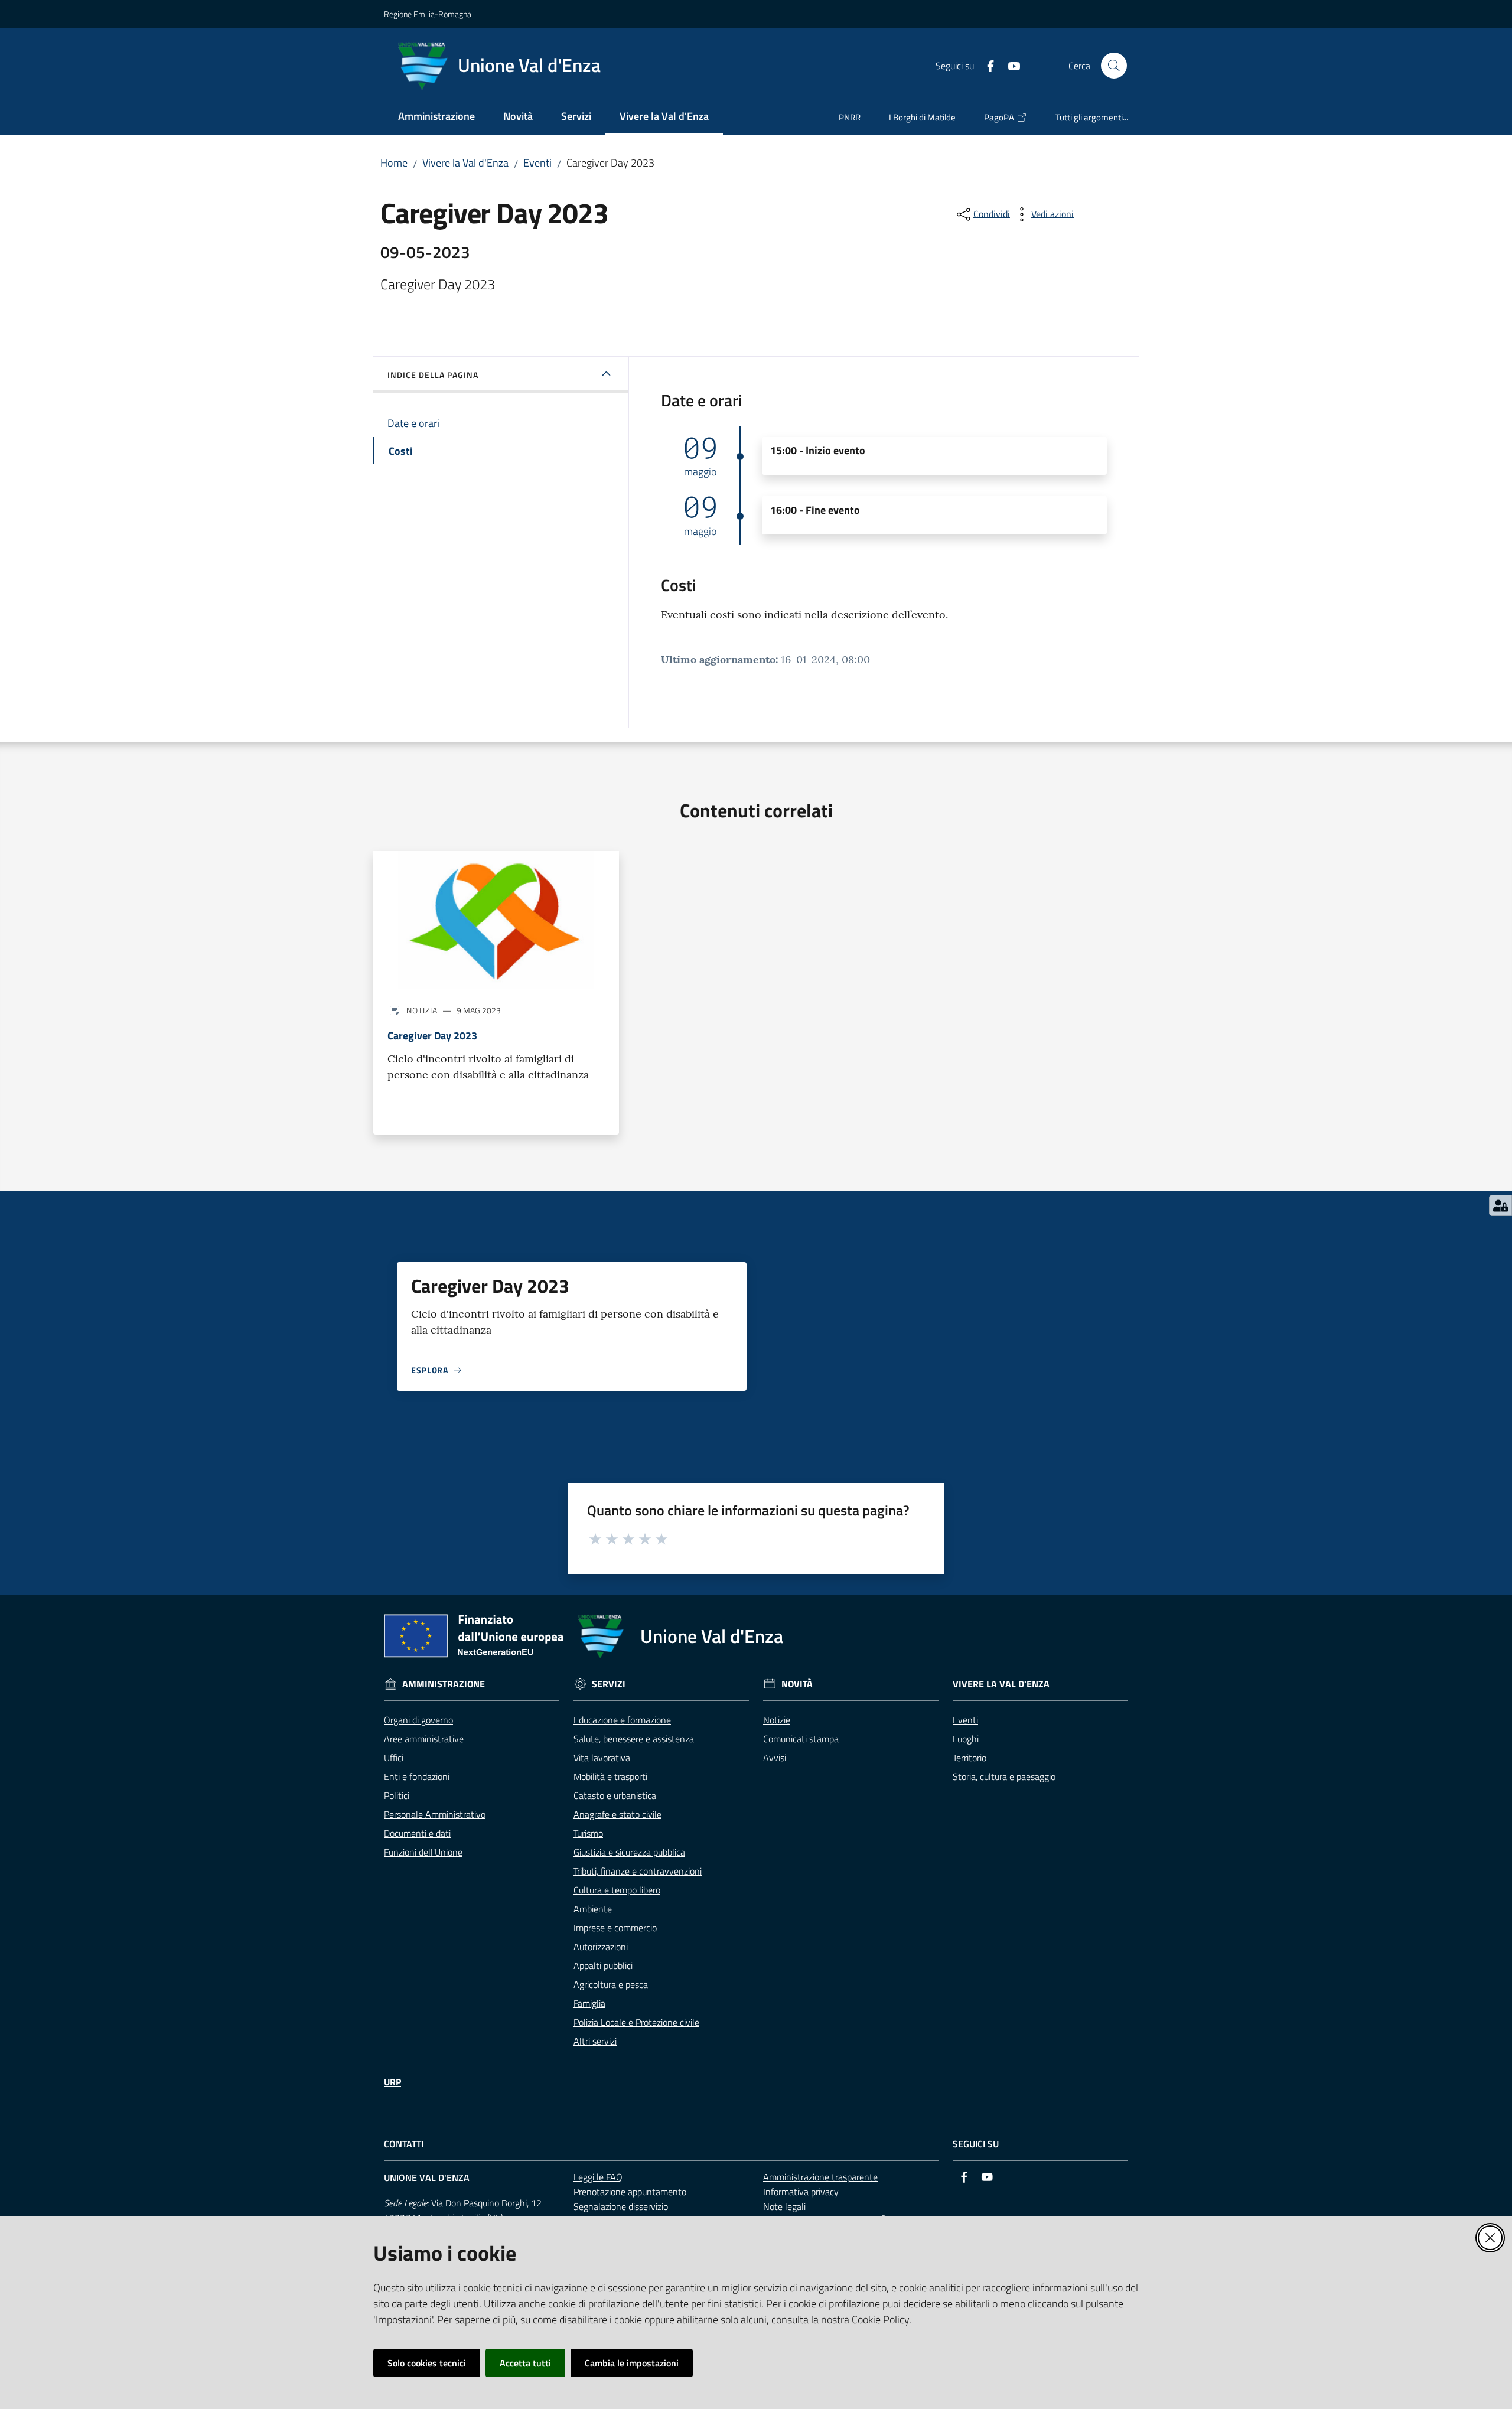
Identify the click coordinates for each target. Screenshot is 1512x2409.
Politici (397, 1795)
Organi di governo (418, 1720)
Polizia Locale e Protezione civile (636, 2022)
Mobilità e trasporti (610, 1776)
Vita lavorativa (602, 1758)
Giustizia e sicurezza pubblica (629, 1852)
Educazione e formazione (622, 1720)
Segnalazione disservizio (621, 2206)
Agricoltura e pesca (611, 1984)
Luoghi (966, 1739)
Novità (797, 1684)
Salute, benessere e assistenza (634, 1739)
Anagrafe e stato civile (617, 1814)
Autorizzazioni (601, 1947)
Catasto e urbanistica (615, 1795)
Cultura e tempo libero (617, 1890)
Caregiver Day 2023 (432, 1036)
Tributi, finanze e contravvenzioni (638, 1871)
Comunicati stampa (801, 1739)
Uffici (394, 1758)
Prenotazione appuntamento (630, 2192)
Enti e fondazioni (417, 1776)
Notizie (777, 1720)
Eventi (537, 163)
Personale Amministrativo (435, 1814)
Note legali (784, 2206)
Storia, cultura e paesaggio (1004, 1776)
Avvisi (775, 1758)
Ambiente (593, 1909)
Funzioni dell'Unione (423, 1852)
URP (392, 2082)
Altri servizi (595, 2041)
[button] (1114, 66)
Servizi (609, 1684)
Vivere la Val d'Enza (465, 163)
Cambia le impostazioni (632, 2363)
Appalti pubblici (603, 1965)
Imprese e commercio (615, 1928)
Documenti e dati (417, 1833)
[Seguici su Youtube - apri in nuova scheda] (1009, 65)
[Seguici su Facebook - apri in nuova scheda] (986, 65)
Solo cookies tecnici (427, 2363)
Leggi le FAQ (598, 2177)
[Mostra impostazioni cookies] (1500, 1205)
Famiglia (589, 2003)
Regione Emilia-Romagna (428, 14)
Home (394, 163)
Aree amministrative (424, 1739)
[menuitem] (436, 117)
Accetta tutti (525, 2363)
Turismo (588, 1833)
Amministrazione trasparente (820, 2177)
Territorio (970, 1758)
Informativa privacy (801, 2192)
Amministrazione (444, 1684)
